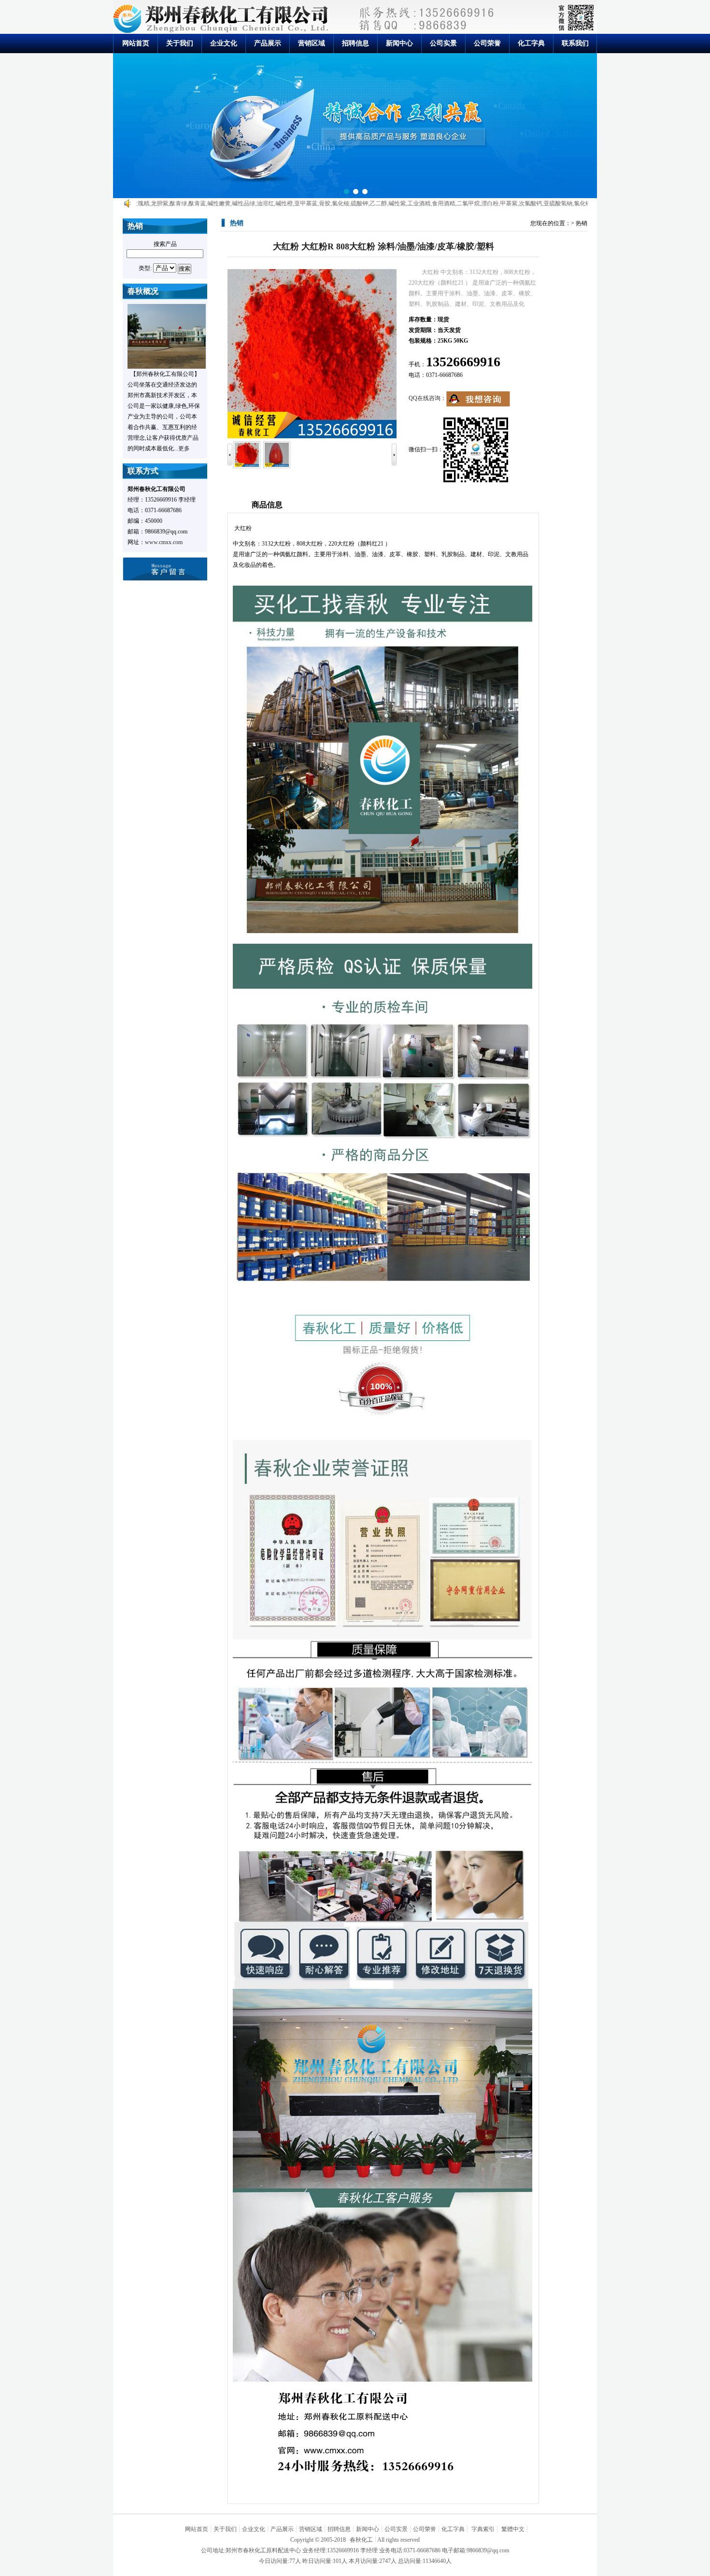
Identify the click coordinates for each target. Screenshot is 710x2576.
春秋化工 (361, 2540)
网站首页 (136, 43)
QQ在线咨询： (427, 398)
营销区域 (312, 43)
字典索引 (483, 2529)
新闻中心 (399, 43)
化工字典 (531, 43)
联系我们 (575, 43)
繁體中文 (513, 2529)
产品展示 (268, 43)
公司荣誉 (487, 43)
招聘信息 (355, 43)
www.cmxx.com (164, 542)
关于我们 (180, 43)
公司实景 (443, 43)
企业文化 (224, 43)
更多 (184, 448)
